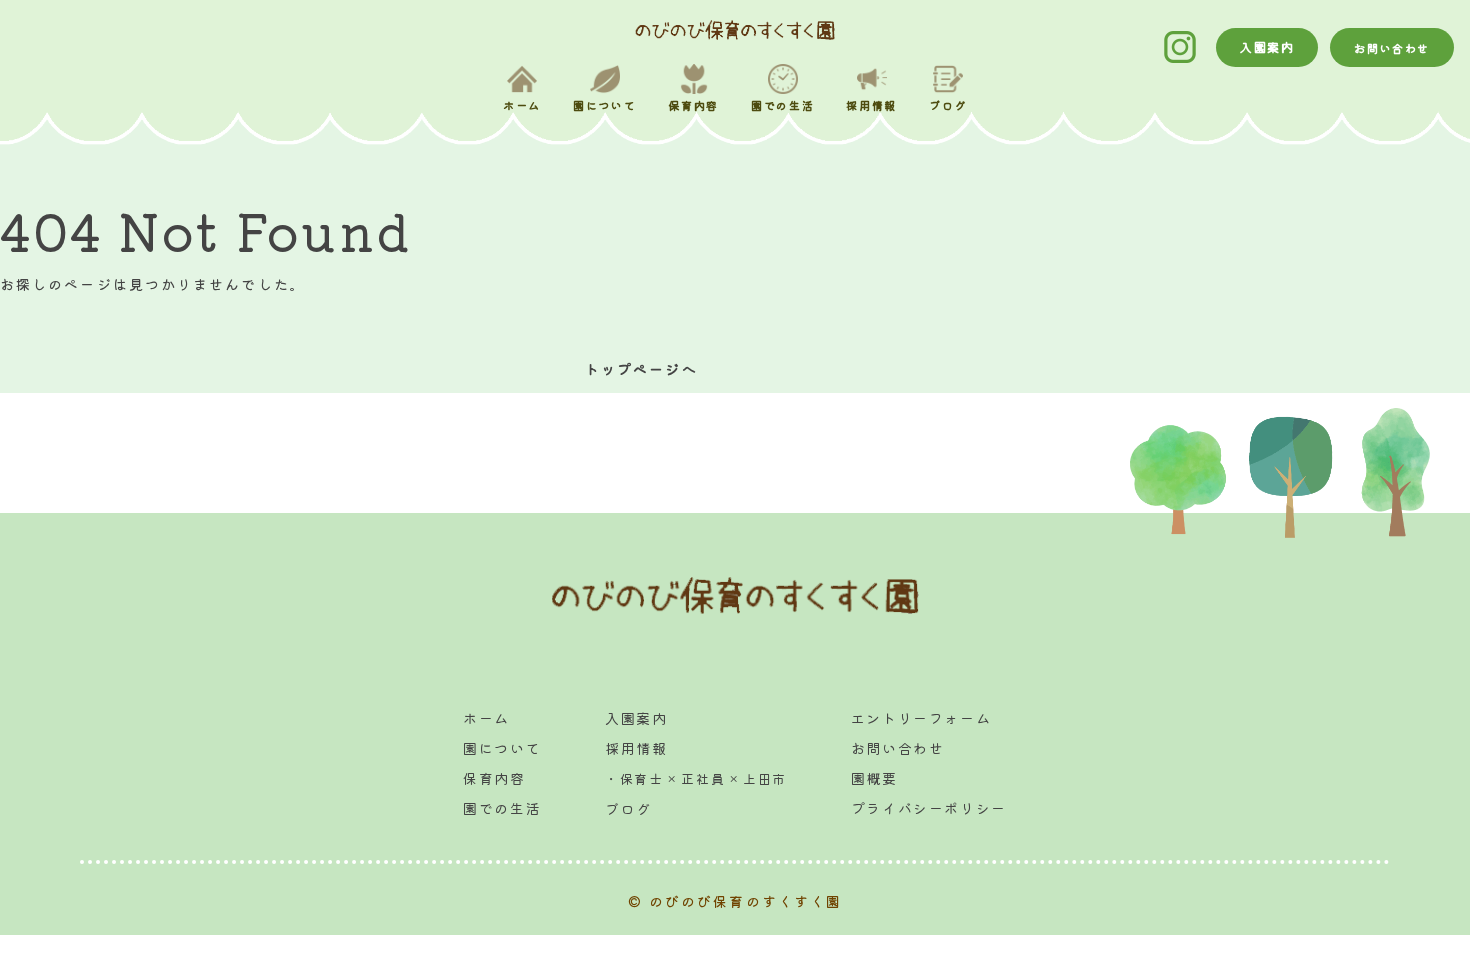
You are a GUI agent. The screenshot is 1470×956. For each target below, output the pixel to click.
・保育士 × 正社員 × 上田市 (696, 778)
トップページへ (641, 369)
